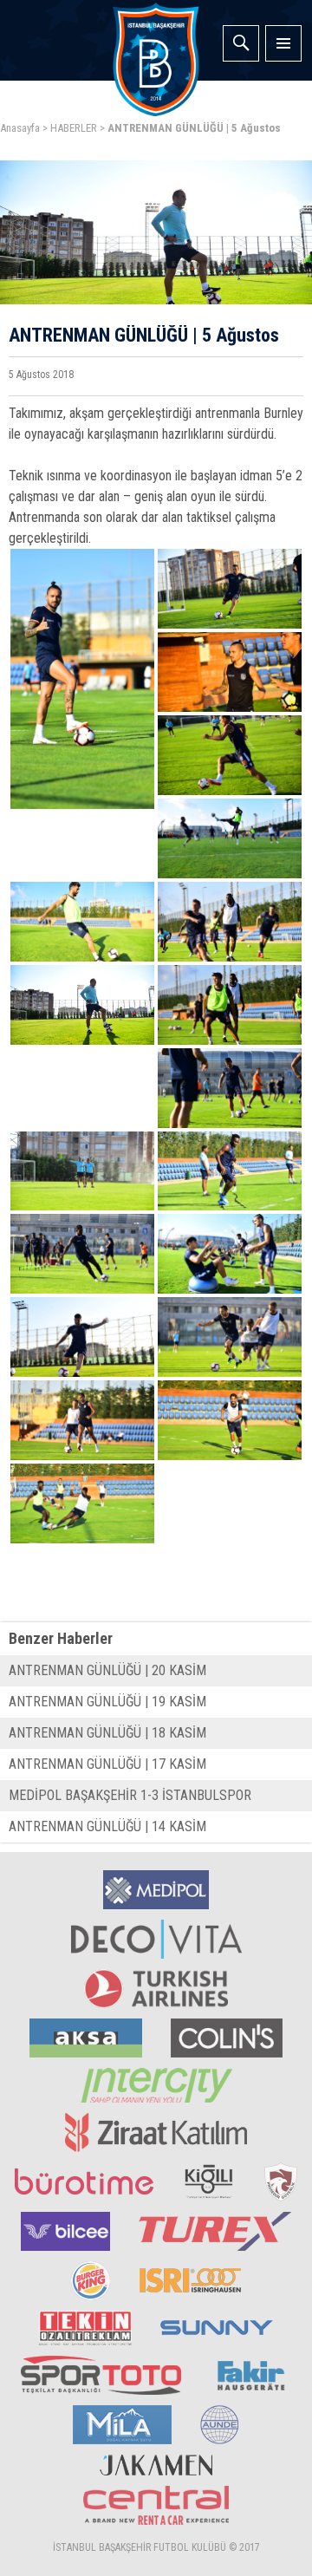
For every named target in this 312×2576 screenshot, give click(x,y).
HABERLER (74, 128)
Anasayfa (20, 128)
